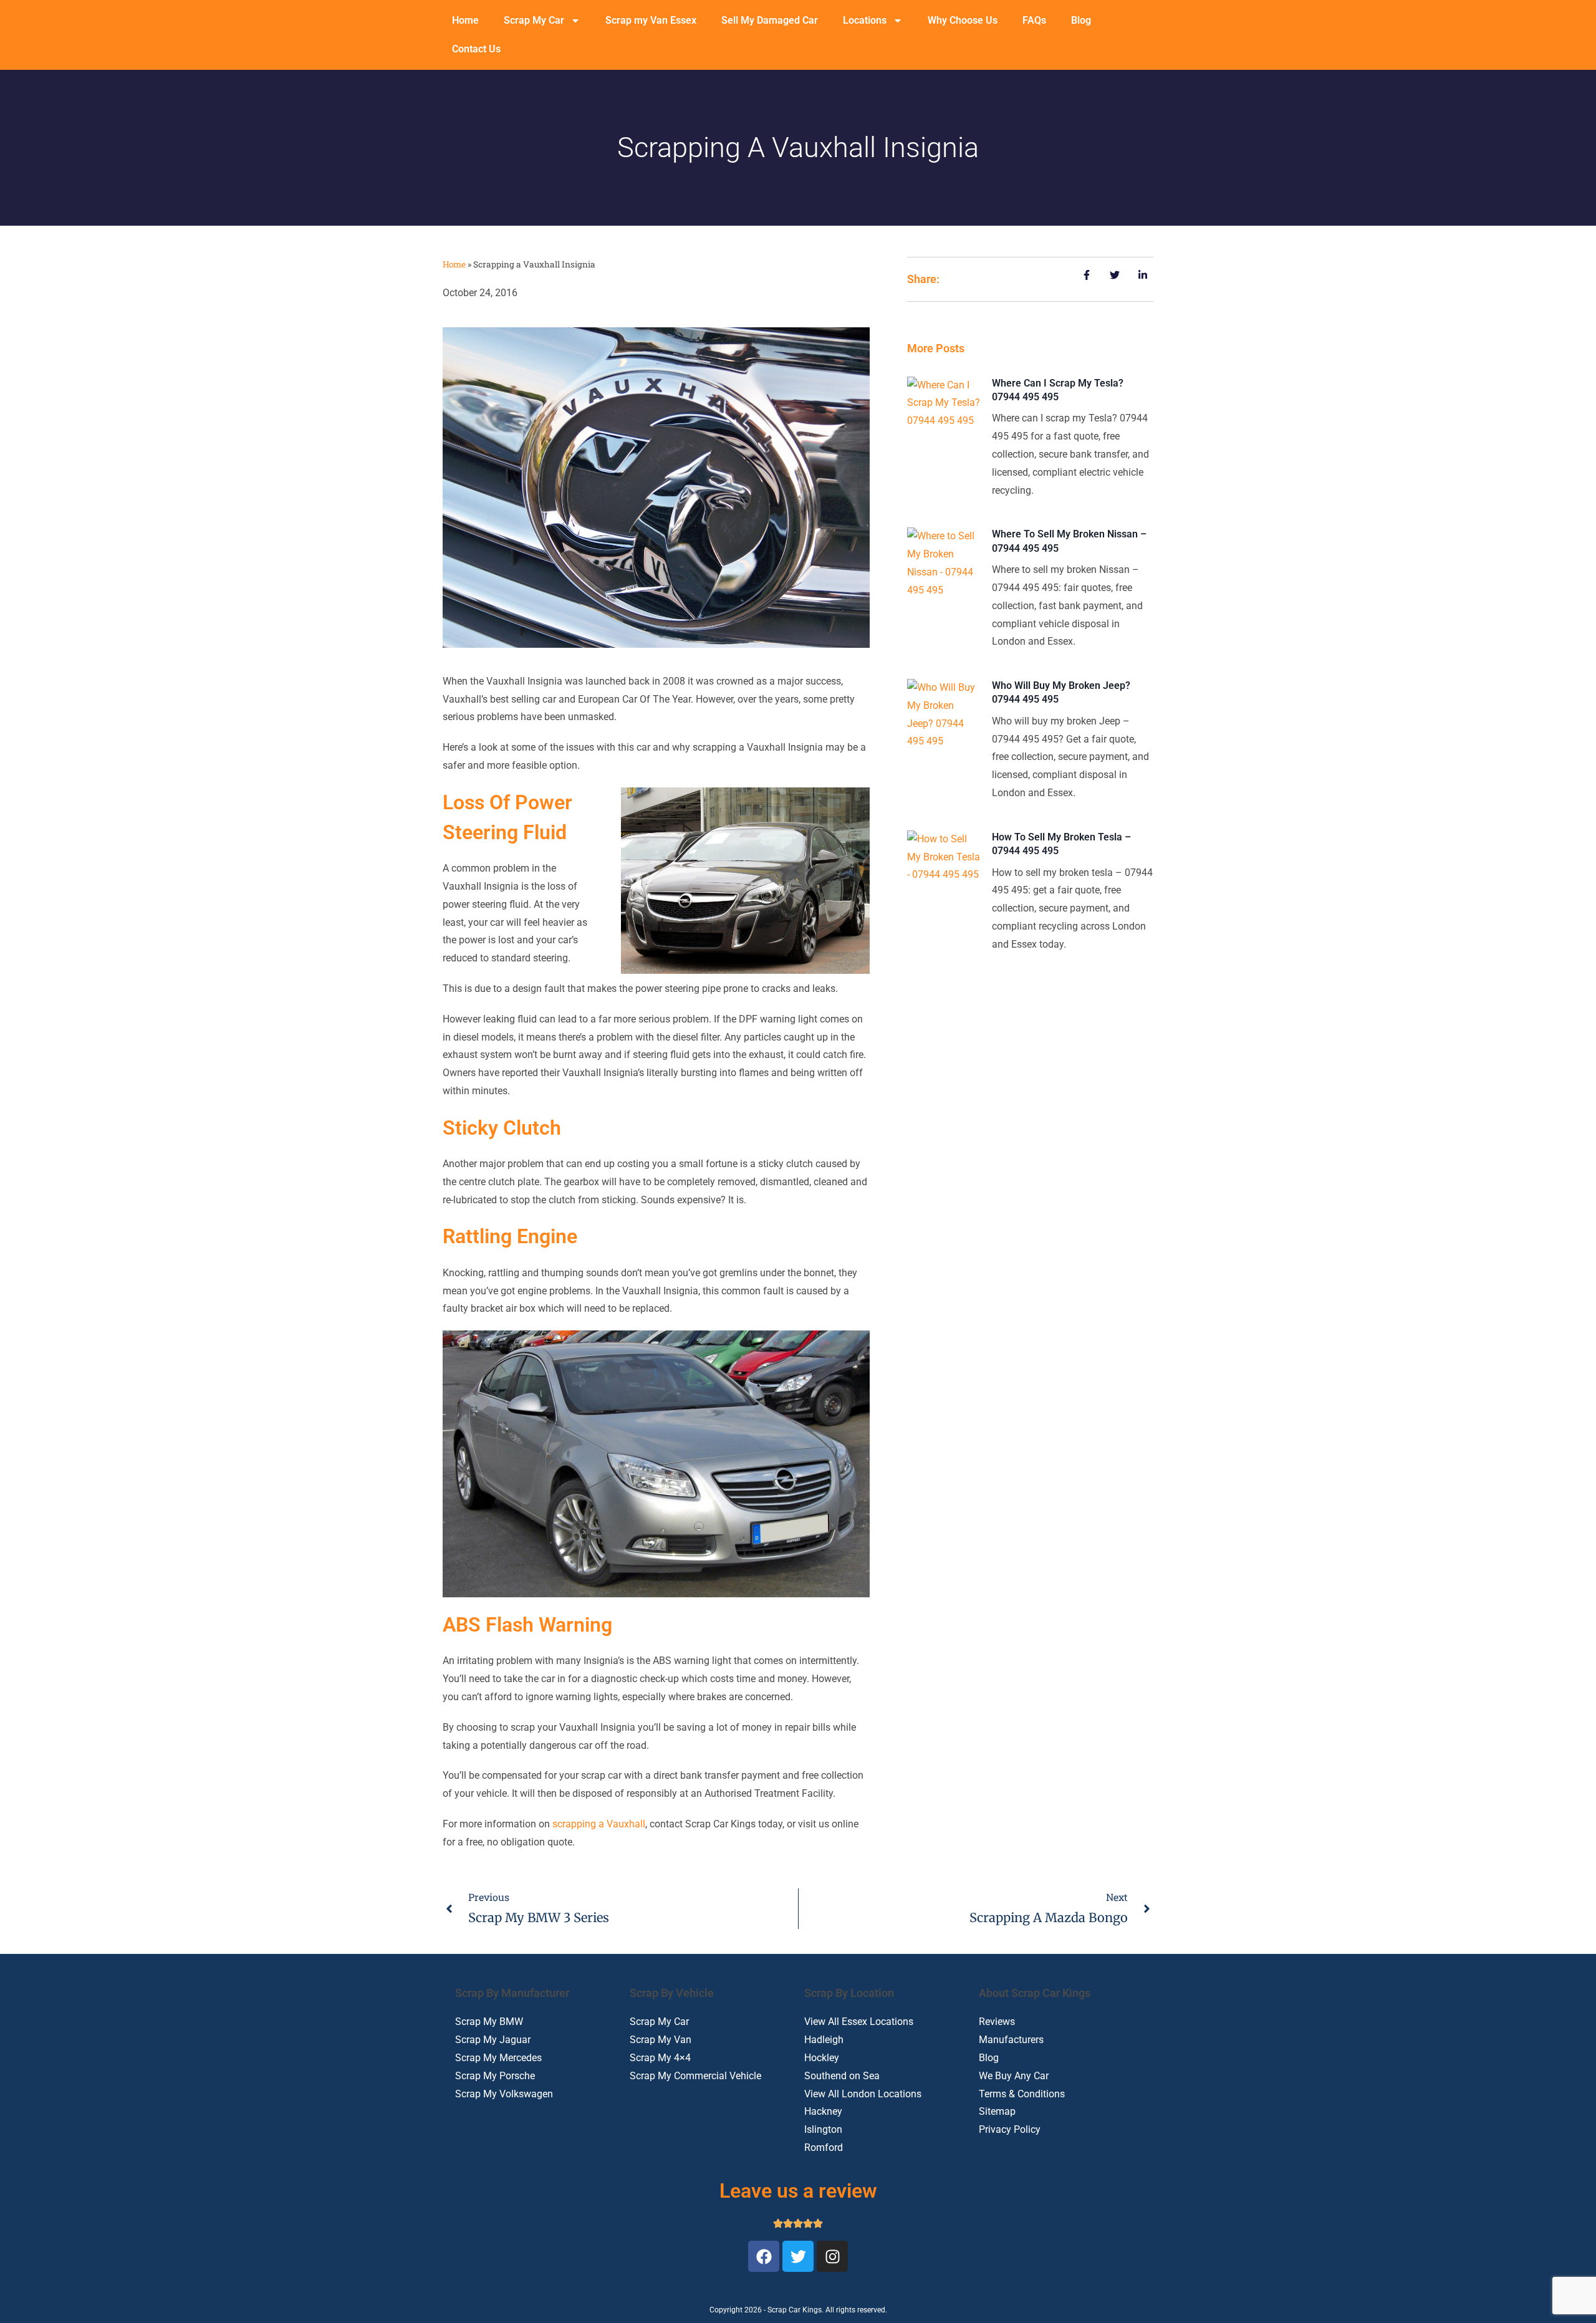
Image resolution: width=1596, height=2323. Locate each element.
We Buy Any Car (1014, 2076)
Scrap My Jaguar (493, 2040)
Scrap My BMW (489, 2022)
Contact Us (476, 49)
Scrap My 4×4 (660, 2058)
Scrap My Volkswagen (504, 2094)
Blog (1081, 20)
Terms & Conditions (1022, 2094)
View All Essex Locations (859, 2022)
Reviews (997, 2022)
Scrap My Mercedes (498, 2058)
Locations (865, 20)
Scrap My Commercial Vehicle (695, 2076)
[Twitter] (798, 2256)
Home (465, 20)
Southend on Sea (842, 2076)
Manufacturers (1011, 2040)
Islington (823, 2129)
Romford (824, 2147)
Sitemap (997, 2111)
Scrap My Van (661, 2040)
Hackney (823, 2111)
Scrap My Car (534, 20)
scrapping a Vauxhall (599, 1824)
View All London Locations (863, 2094)
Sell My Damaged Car (770, 20)
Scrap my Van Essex (651, 20)
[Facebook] (764, 2256)
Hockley (822, 2058)
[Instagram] (832, 2256)
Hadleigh (824, 2040)
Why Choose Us (963, 20)
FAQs (1034, 20)
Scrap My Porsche (495, 2076)
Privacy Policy (1010, 2129)
